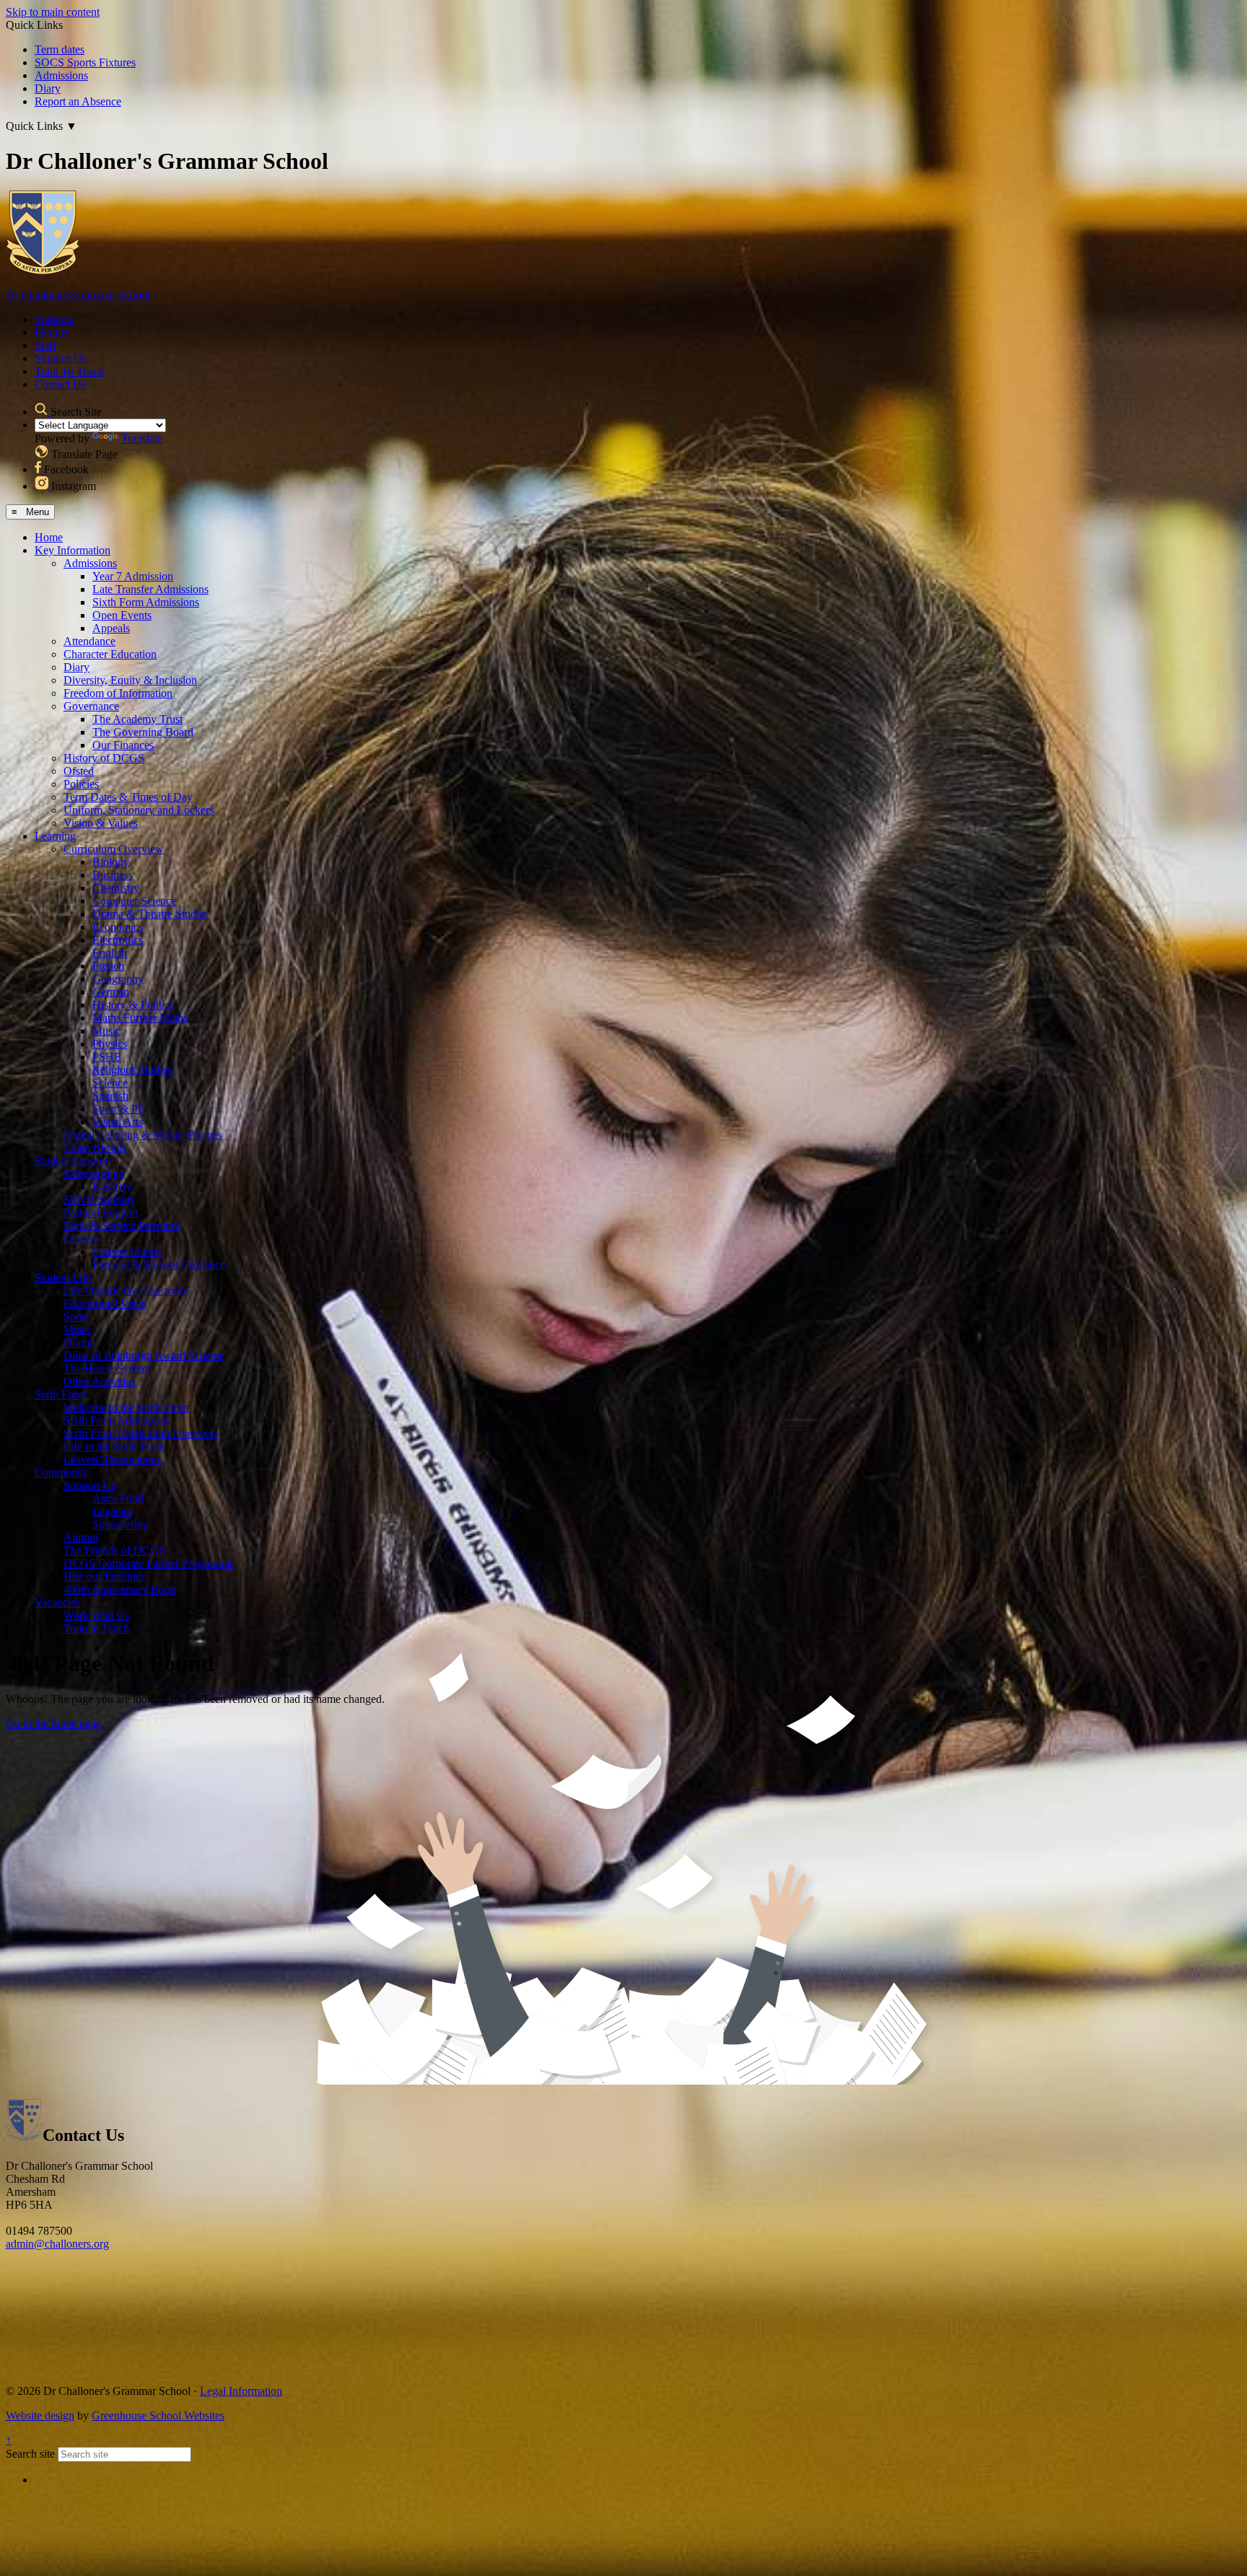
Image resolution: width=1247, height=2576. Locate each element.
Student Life (63, 1278)
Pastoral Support (101, 1213)
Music (106, 1031)
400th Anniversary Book (120, 1589)
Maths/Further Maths (140, 1018)
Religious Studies (132, 1070)
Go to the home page (53, 1723)
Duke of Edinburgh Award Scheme (144, 1355)
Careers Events (127, 1252)
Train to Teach (96, 1628)
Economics (118, 927)
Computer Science (134, 901)
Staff (45, 345)
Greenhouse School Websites (158, 2415)
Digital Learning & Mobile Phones (143, 1135)
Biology (111, 862)
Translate (142, 438)
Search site (30, 2454)
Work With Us (96, 1615)
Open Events (122, 615)
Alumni (81, 1537)
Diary (48, 88)
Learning (55, 836)
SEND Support (99, 1200)
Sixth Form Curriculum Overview (141, 1433)
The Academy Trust (137, 719)
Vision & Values (101, 823)
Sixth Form (60, 1394)
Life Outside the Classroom (126, 1291)
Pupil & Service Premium (122, 1226)
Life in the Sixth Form (114, 1446)
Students (54, 319)
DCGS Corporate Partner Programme (149, 1563)
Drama (79, 1342)
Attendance (89, 641)
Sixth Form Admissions (146, 602)
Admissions (61, 75)
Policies (81, 784)
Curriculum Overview (114, 849)
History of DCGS (104, 758)
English (110, 953)
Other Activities (99, 1381)
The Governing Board (143, 732)
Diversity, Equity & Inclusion (130, 680)
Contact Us (60, 384)
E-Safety (112, 1187)
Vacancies (57, 1602)
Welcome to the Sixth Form (126, 1407)
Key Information (73, 550)
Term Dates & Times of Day (128, 797)
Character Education (110, 654)
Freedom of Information (118, 693)
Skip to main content (53, 12)
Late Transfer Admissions (150, 589)
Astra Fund (118, 1498)
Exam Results (95, 1148)
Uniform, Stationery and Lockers (139, 810)
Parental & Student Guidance (159, 1265)
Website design (40, 2415)
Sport (76, 1317)
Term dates (60, 49)
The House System (107, 1368)
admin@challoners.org (57, 2244)
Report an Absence (78, 101)
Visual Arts (118, 1122)
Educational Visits (105, 1304)
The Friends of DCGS (114, 1550)
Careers (81, 1239)
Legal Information (241, 2391)
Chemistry (116, 888)
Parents (51, 332)
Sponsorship (121, 1524)
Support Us (61, 358)
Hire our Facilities (104, 1576)
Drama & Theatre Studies (150, 914)
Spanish (110, 1096)
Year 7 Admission (133, 576)
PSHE (107, 1057)
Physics (110, 1044)
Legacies (113, 1511)
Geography (118, 979)
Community (62, 1472)
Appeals (111, 628)
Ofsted (79, 771)
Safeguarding (94, 1174)
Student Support (71, 1161)
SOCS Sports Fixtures (85, 62)
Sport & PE (119, 1109)
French (108, 966)
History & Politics (133, 1005)
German (111, 992)
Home (49, 537)
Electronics (118, 940)
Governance (91, 706)
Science (110, 1083)
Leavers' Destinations (112, 1459)
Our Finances (123, 745)
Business (113, 875)
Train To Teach (69, 371)
